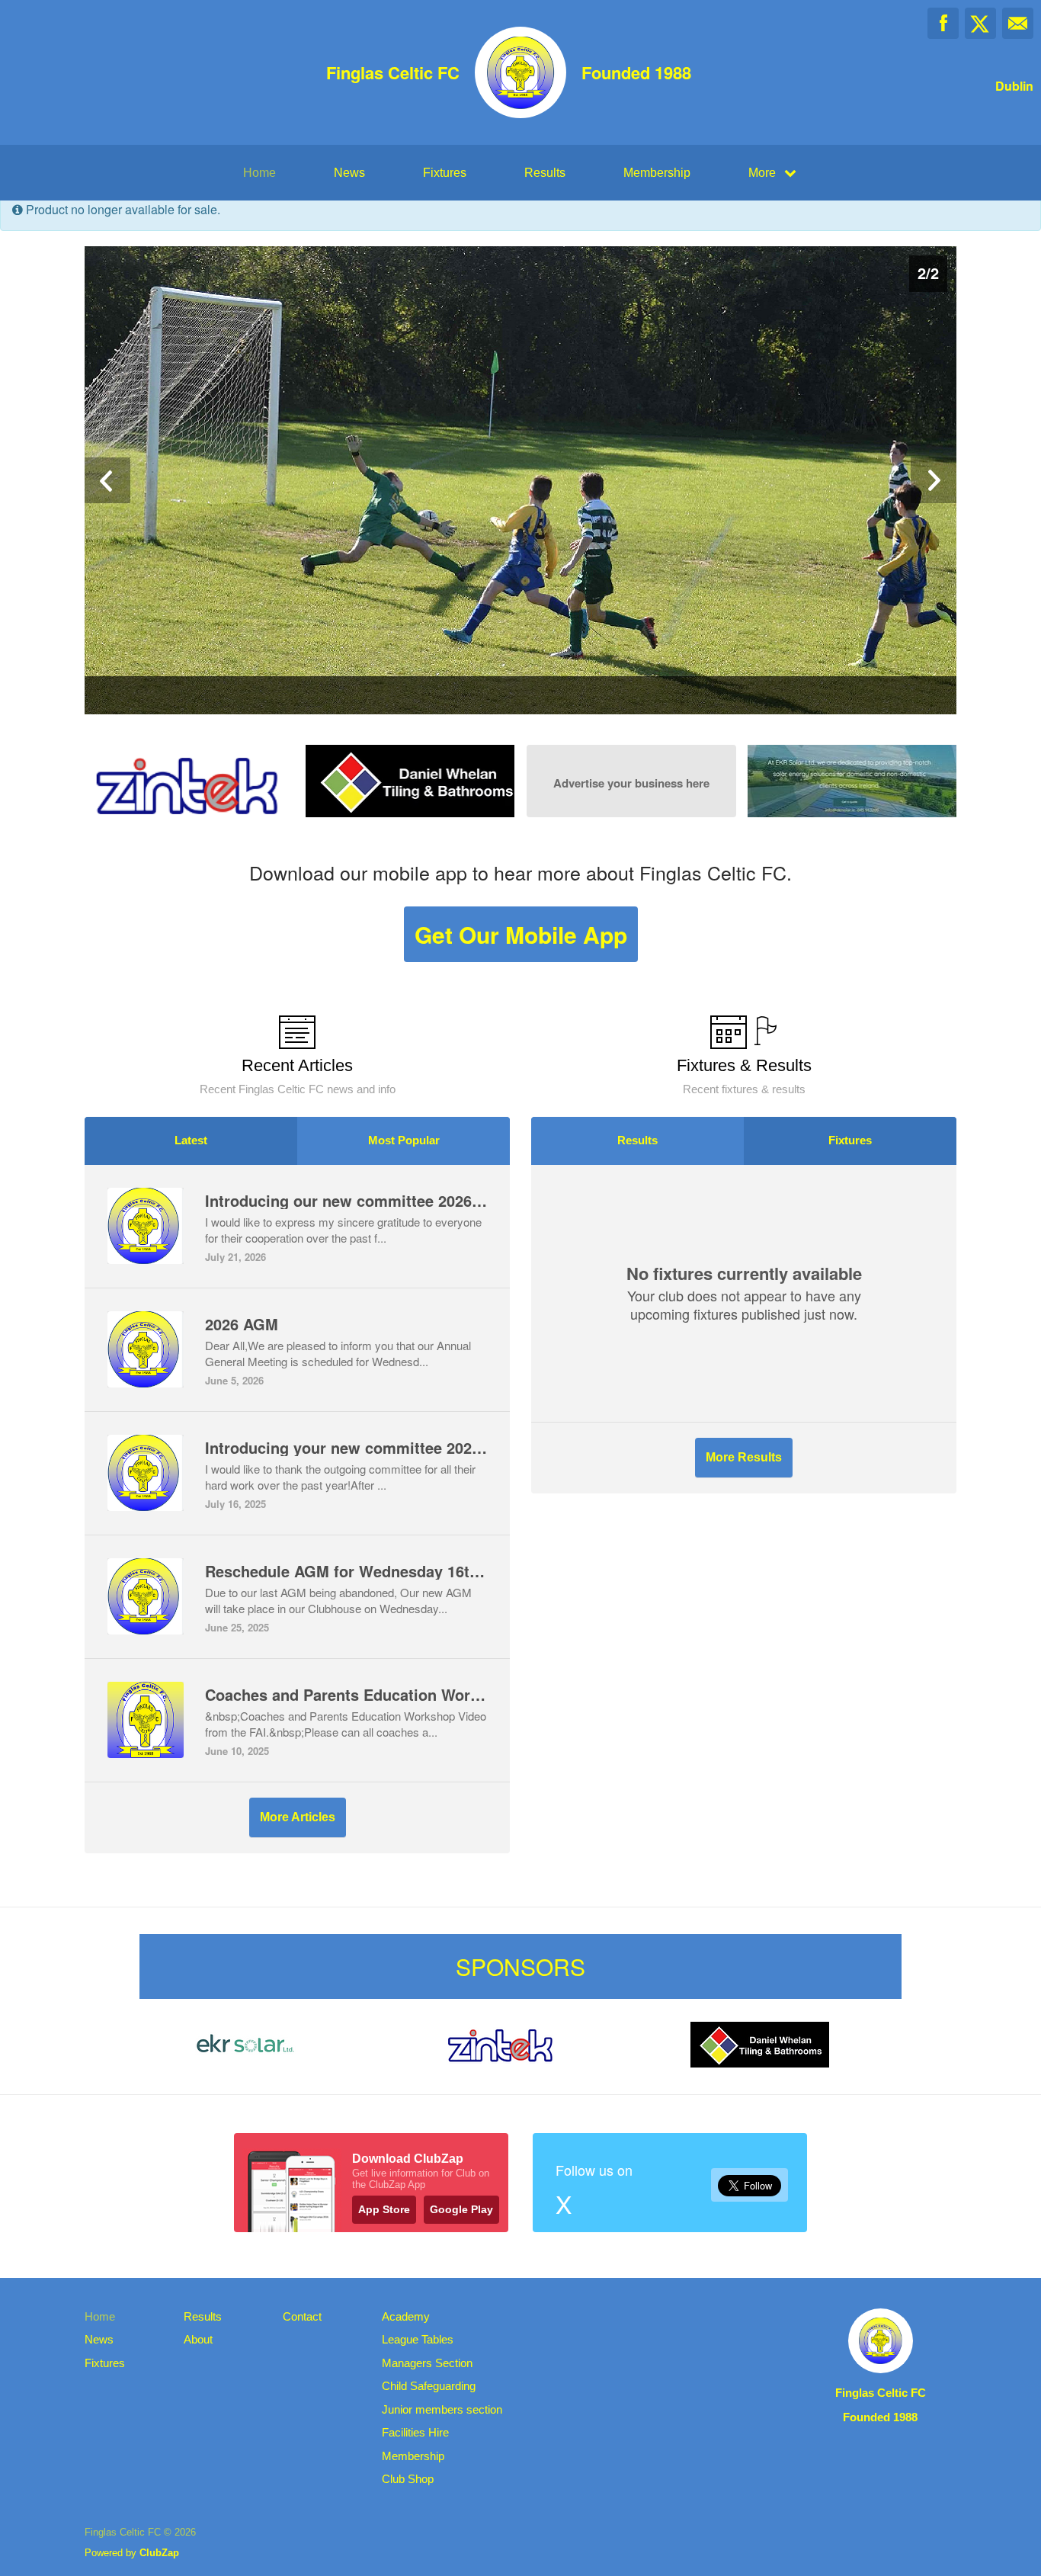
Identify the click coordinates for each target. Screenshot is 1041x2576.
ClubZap (159, 2553)
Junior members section (442, 2409)
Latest (191, 1140)
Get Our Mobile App (521, 934)
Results (545, 173)
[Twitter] (980, 23)
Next (934, 480)
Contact (302, 2316)
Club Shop (408, 2479)
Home (259, 173)
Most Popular (404, 1140)
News (349, 173)
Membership (657, 173)
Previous (107, 480)
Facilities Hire (415, 2432)
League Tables (418, 2339)
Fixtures (445, 173)
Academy (406, 2316)
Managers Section (427, 2363)
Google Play (461, 2209)
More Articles (298, 1817)
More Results (744, 1457)
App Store (384, 2209)
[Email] (1018, 23)
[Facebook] (943, 23)
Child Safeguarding (429, 2386)
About (198, 2339)
